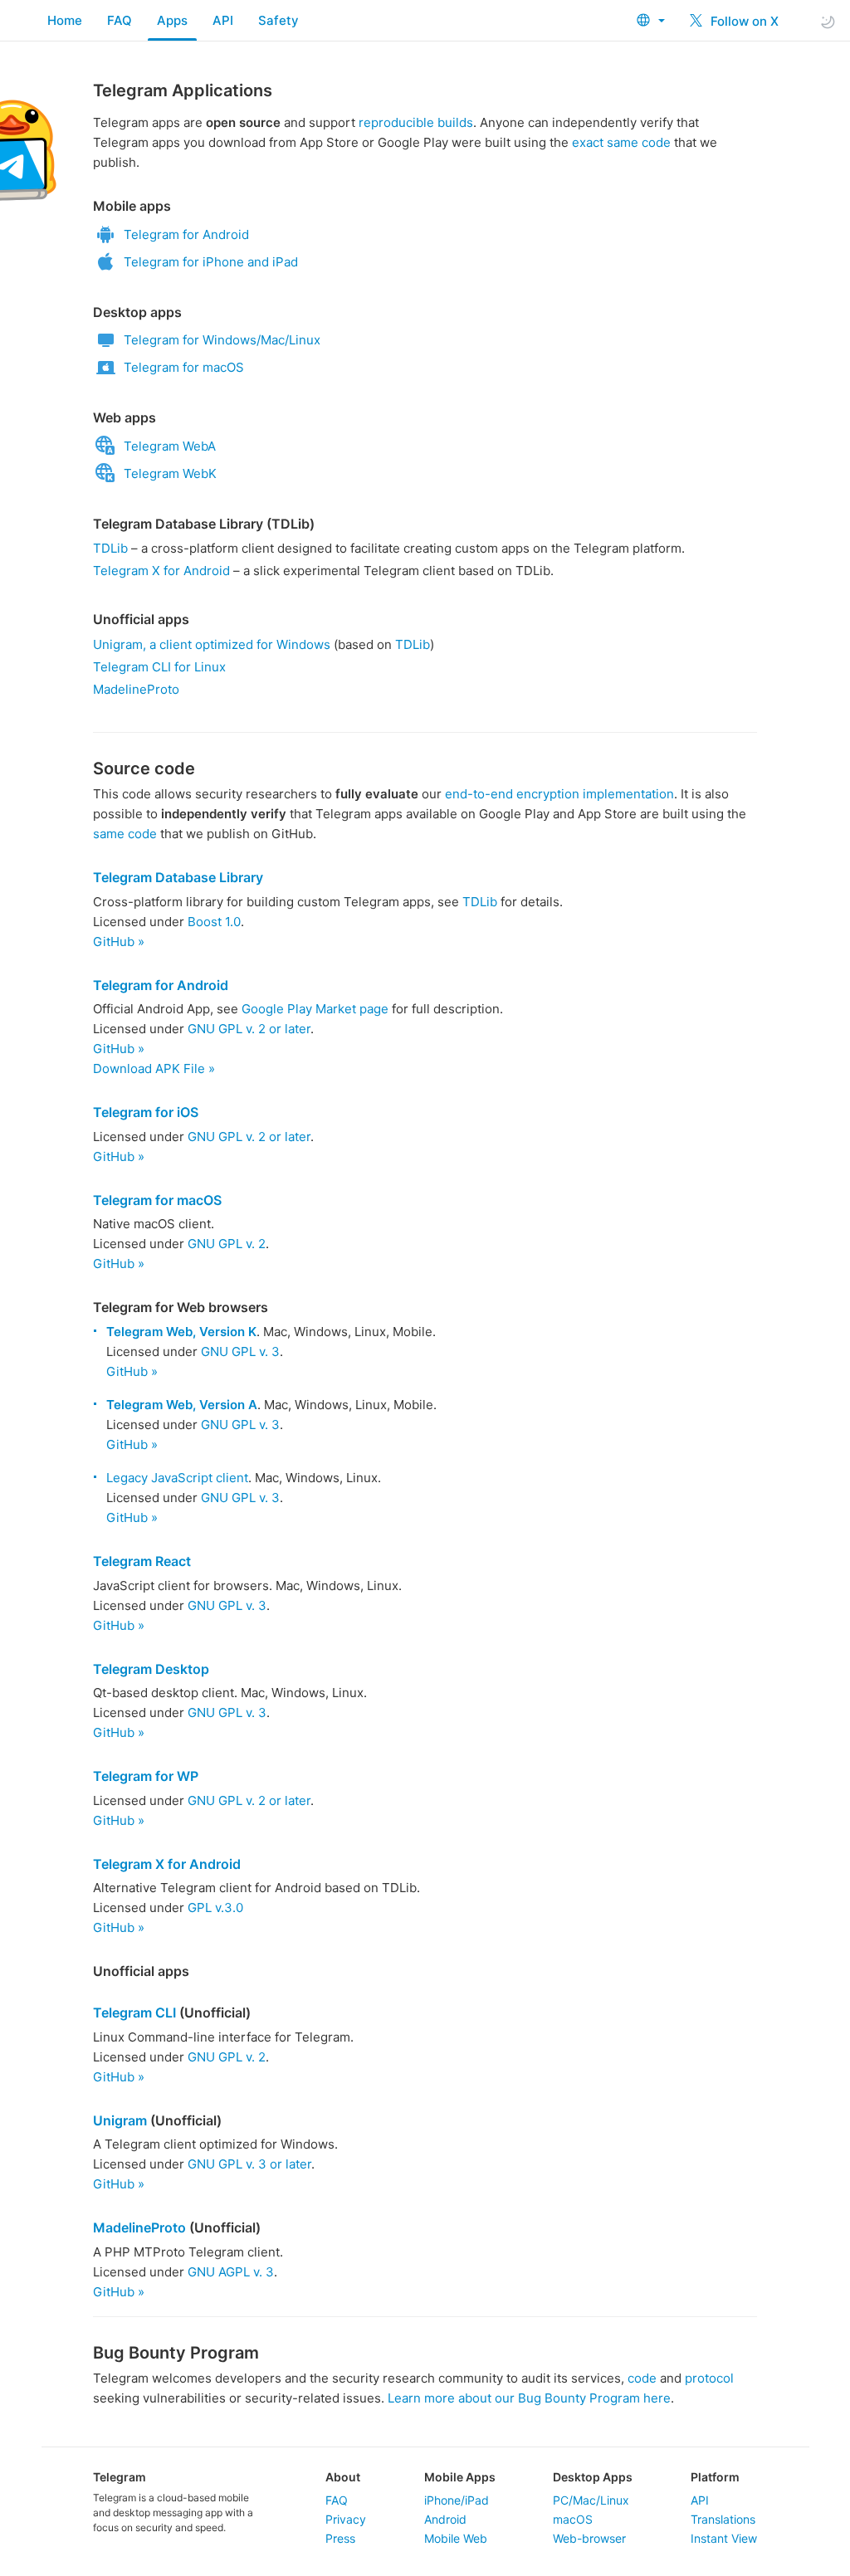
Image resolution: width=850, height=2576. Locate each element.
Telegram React (142, 1561)
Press (340, 2538)
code (642, 2378)
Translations (723, 2519)
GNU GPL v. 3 (240, 1351)
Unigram (120, 2120)
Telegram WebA (170, 446)
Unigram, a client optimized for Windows (212, 644)
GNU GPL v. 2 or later (249, 1029)
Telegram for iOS (146, 1112)
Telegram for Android (186, 234)
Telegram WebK (170, 473)
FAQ (120, 20)
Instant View (724, 2538)
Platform (715, 2477)
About (343, 2477)
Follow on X (743, 21)
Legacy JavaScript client (177, 1478)
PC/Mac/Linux (591, 2500)
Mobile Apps (460, 2477)
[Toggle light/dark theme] (828, 21)
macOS (573, 2519)
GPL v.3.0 (215, 1908)
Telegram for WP (146, 1776)
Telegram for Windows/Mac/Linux (222, 340)
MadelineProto (136, 689)
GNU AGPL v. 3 (231, 2272)
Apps (172, 20)
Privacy (346, 2519)
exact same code (621, 142)
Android (445, 2519)
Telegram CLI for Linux (159, 667)
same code (125, 834)
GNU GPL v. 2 (227, 1244)
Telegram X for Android (161, 571)
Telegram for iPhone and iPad (211, 262)
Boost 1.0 (214, 922)
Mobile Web (456, 2538)
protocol (709, 2378)
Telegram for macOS (184, 367)
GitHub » (119, 942)
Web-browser (589, 2538)
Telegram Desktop (151, 1669)
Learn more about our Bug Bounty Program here (529, 2398)
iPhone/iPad (457, 2500)
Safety (278, 20)
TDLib (110, 548)
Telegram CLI (134, 2013)
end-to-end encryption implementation (559, 794)
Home (65, 20)
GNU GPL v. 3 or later (249, 2164)
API (223, 20)
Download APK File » (154, 1068)
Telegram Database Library (178, 877)
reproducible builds (416, 122)
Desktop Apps (593, 2477)
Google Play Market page (315, 1009)
